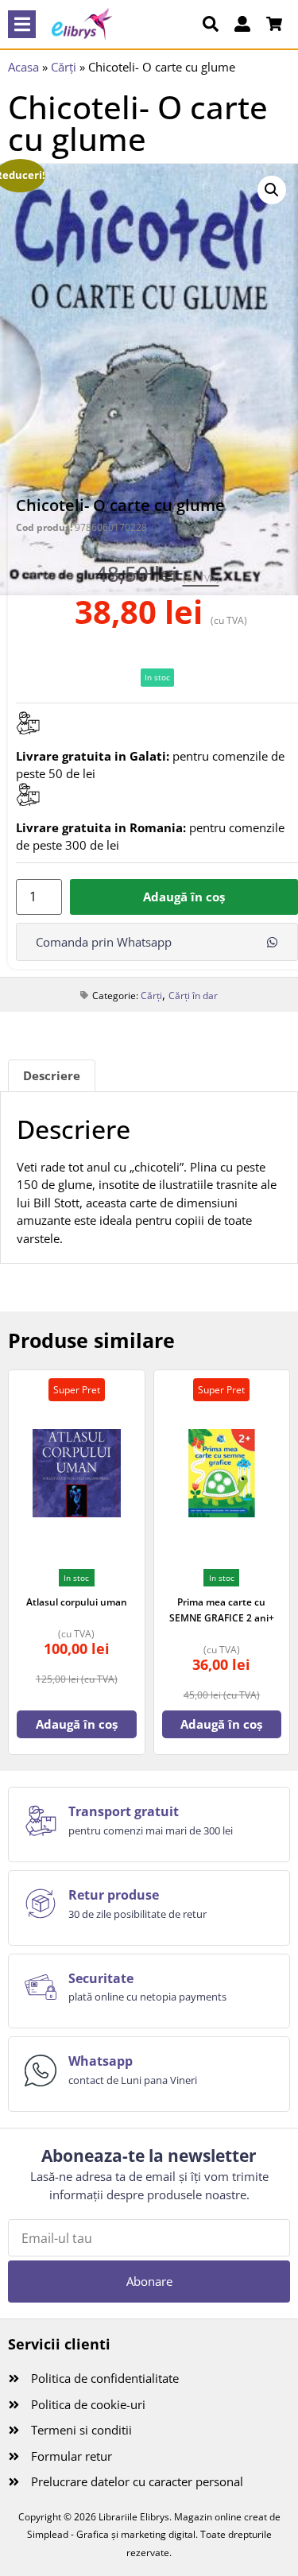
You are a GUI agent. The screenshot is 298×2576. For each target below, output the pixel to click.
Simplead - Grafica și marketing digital (111, 2534)
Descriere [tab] (52, 1075)
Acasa (23, 67)
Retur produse (114, 1895)
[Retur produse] (41, 1904)
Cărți (64, 67)
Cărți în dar (193, 996)
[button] (22, 24)
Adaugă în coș (184, 897)
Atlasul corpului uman (77, 1602)
